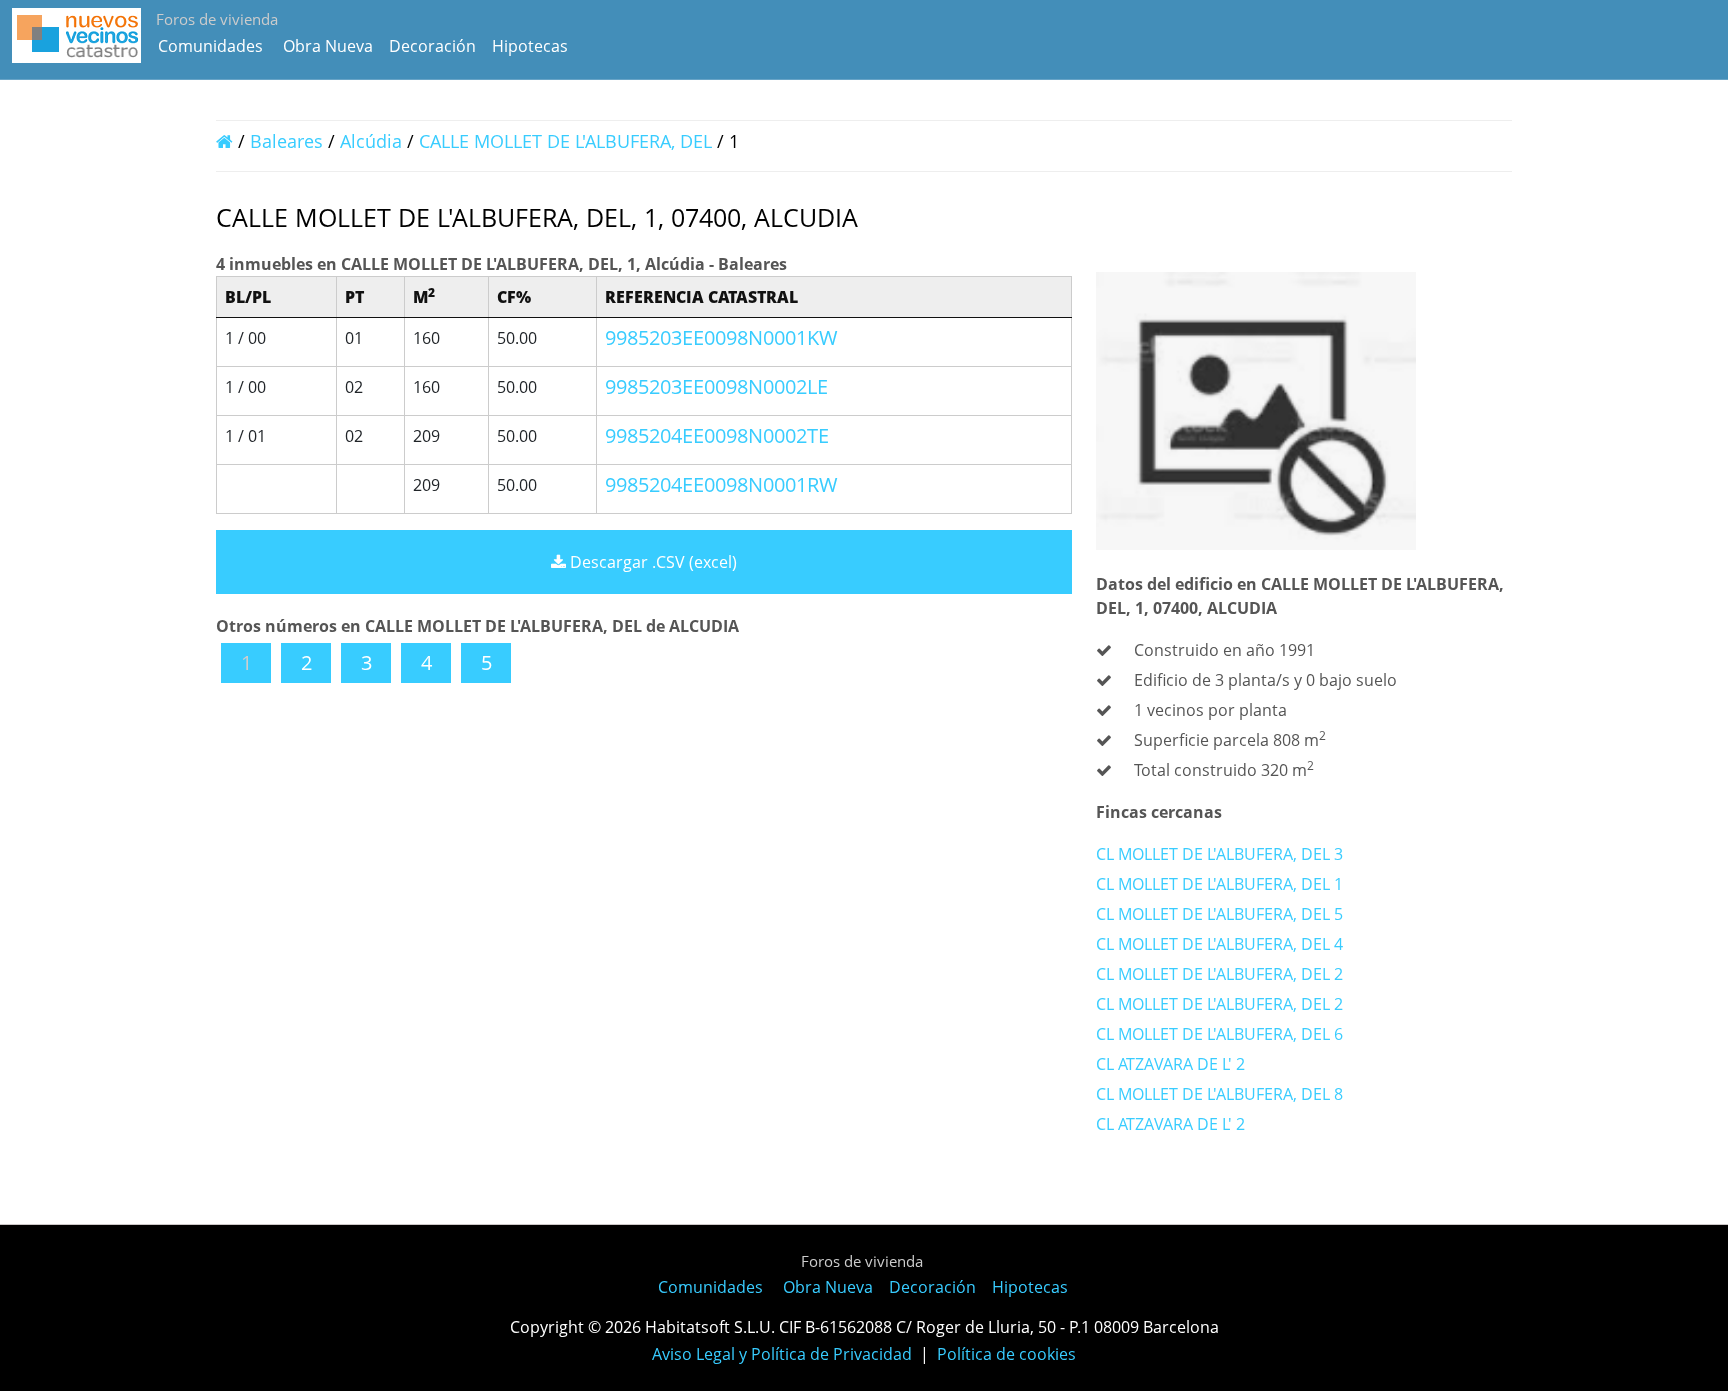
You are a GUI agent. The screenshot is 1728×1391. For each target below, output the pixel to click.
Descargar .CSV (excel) (651, 562)
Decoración (432, 46)
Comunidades (210, 46)
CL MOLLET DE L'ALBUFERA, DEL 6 (1219, 1034)
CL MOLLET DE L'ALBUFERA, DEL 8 (1219, 1094)
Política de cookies (1006, 1354)
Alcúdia (371, 141)
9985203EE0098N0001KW (721, 337)
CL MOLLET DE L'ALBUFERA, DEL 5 (1219, 914)
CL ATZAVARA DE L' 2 (1170, 1064)
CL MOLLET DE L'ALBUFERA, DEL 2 (1219, 974)
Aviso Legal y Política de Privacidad (782, 1354)
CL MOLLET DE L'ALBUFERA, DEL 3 (1219, 854)
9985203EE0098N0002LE (716, 386)
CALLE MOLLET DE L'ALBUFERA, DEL (565, 141)
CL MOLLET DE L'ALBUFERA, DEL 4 (1219, 944)
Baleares (286, 141)
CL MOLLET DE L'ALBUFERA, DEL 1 (1219, 884)
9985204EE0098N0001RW (721, 484)
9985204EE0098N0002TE (717, 435)
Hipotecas (530, 46)
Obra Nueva (328, 46)
